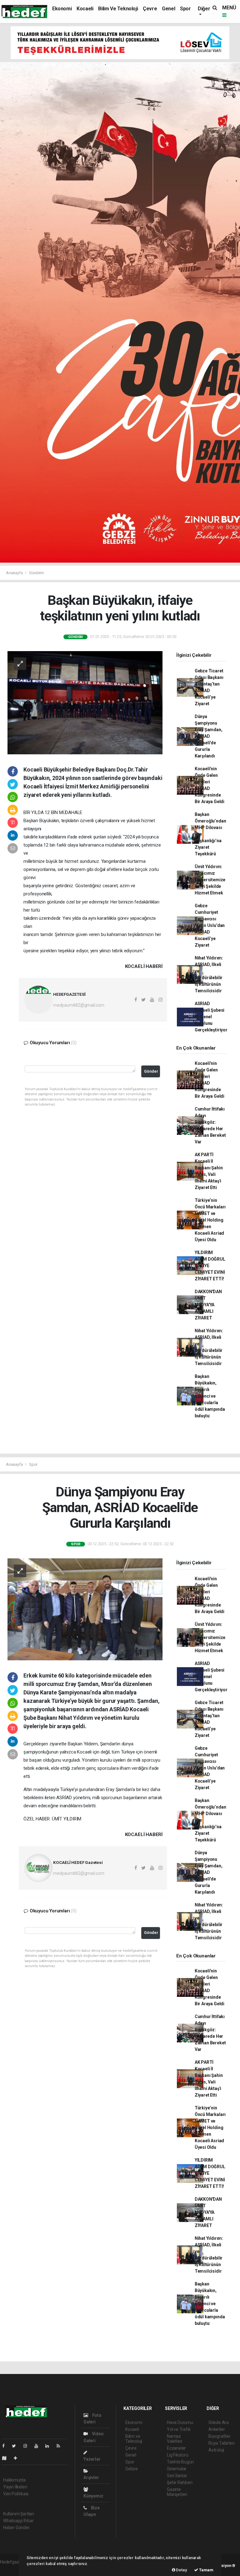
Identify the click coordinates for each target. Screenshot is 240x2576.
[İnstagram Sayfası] (28, 2446)
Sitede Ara (219, 2422)
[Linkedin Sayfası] (50, 2446)
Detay (181, 2570)
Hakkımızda (14, 2480)
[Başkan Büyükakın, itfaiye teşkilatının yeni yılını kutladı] (85, 702)
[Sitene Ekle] (18, 2458)
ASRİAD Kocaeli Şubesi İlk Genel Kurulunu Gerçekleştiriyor (211, 1017)
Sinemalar (177, 2469)
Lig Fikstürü (178, 2455)
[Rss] (61, 2446)
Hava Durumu (180, 2422)
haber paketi (12, 2568)
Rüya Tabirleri (221, 2443)
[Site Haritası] (7, 2458)
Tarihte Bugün (180, 2462)
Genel (168, 9)
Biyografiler (220, 2436)
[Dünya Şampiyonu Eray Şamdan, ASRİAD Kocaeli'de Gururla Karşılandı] (85, 1609)
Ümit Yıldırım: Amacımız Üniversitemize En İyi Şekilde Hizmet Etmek (210, 880)
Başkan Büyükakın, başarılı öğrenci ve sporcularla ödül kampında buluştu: (210, 1396)
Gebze (132, 2469)
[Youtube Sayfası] (39, 2446)
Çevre (150, 9)
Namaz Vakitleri (175, 2439)
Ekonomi (62, 9)
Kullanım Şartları (19, 2514)
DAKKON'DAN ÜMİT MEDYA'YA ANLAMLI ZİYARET (208, 1305)
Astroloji (216, 2450)
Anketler (217, 2429)
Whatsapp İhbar (18, 2521)
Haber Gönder (16, 2528)
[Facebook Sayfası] (6, 2446)
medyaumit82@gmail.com (79, 1005)
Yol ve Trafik (179, 2429)
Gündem (37, 573)
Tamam (206, 2570)
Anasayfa (15, 573)
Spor (185, 9)
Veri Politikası (16, 2494)
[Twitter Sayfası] (16, 2446)
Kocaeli (85, 9)
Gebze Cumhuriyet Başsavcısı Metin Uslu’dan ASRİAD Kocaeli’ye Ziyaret (210, 925)
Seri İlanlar (177, 2476)
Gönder (151, 1071)
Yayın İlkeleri (15, 2487)
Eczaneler (176, 2448)
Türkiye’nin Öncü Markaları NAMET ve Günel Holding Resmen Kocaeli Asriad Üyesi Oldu (210, 1220)
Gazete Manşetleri (177, 2492)
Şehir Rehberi (180, 2482)
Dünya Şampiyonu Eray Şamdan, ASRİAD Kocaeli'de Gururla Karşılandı (209, 736)
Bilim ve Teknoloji (118, 9)
